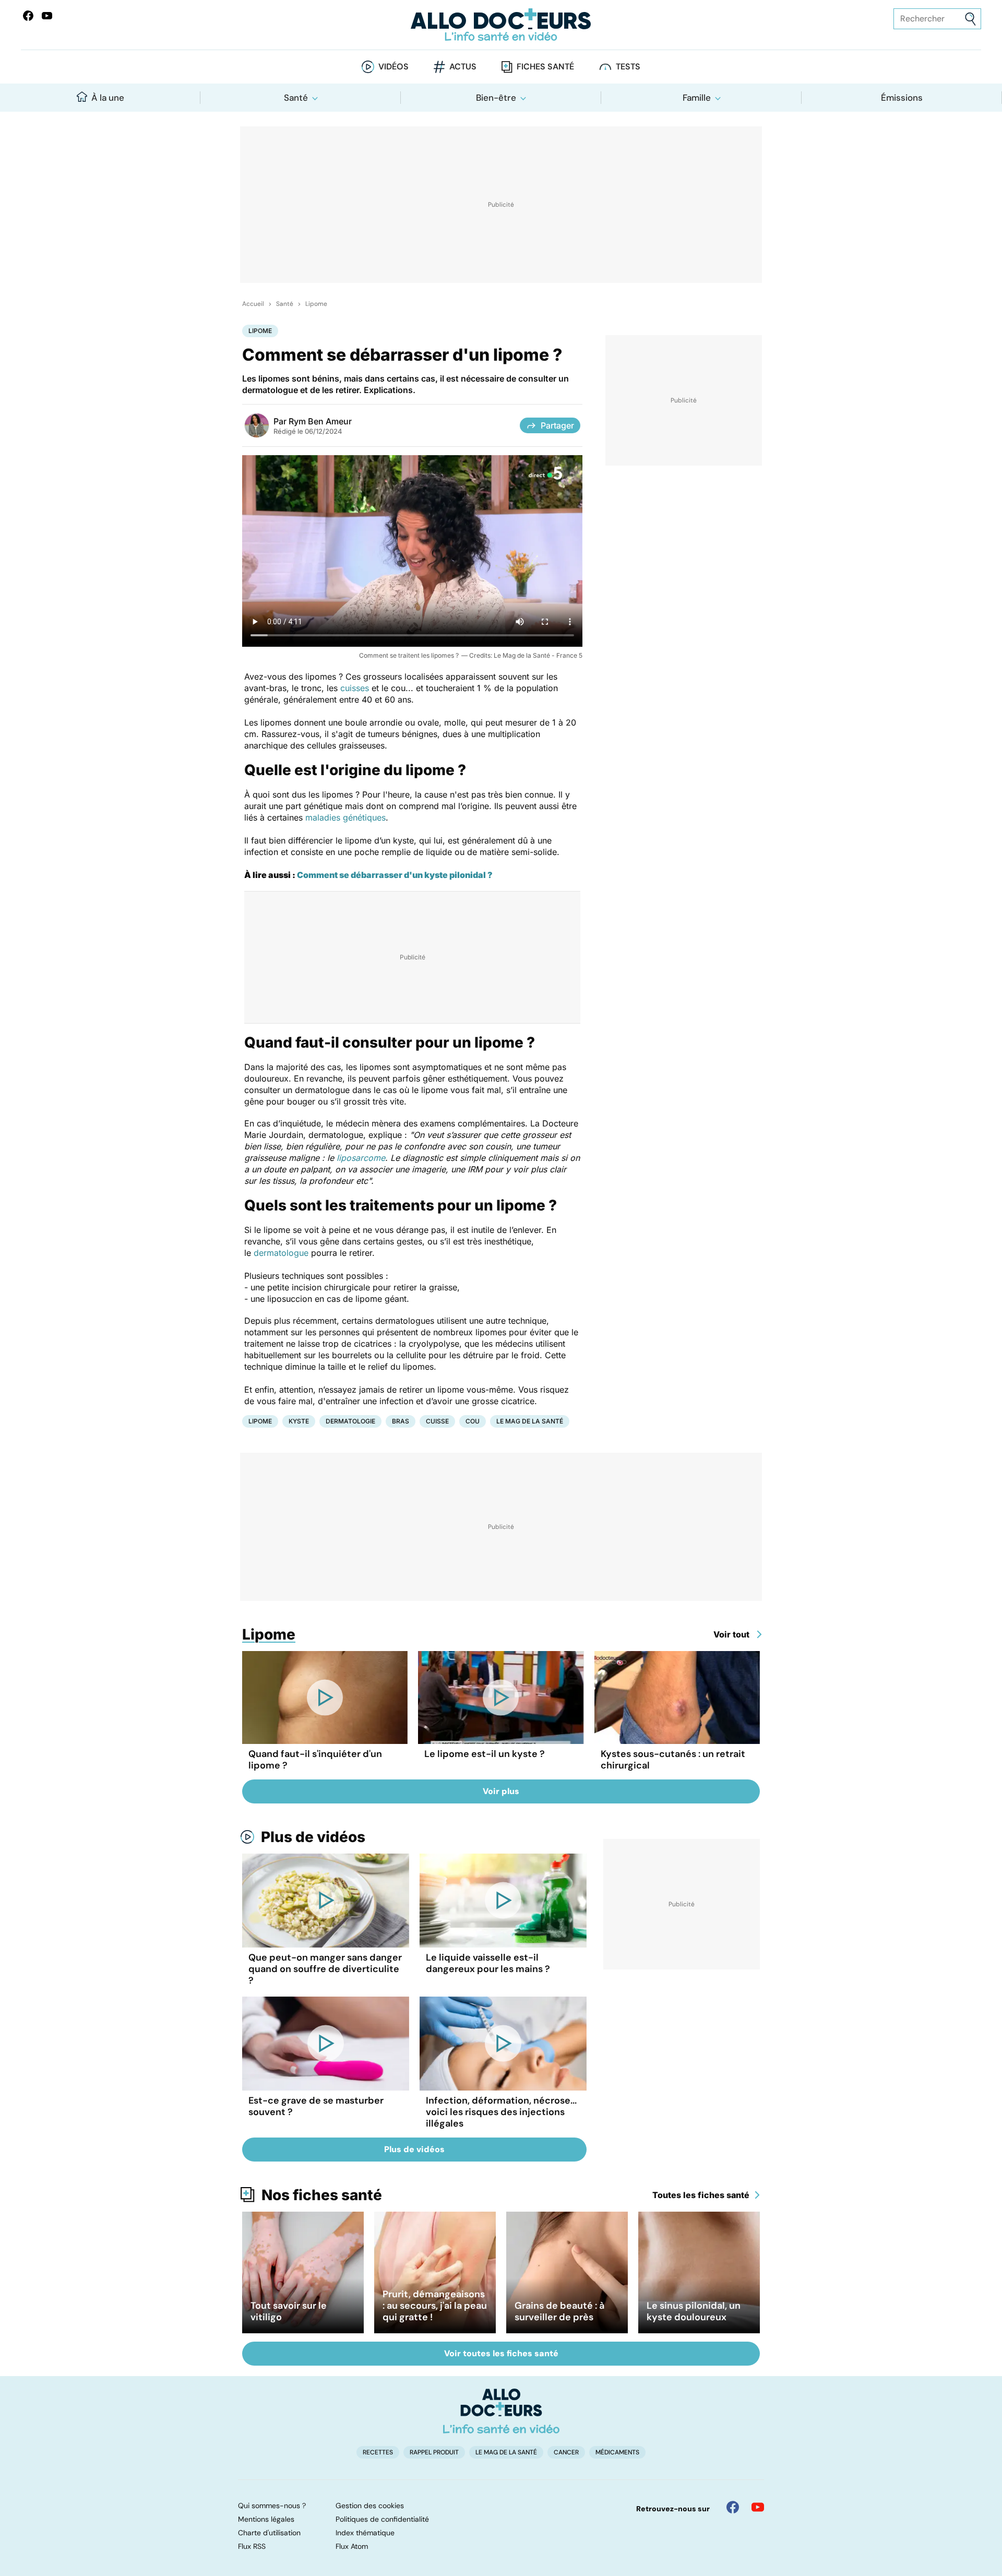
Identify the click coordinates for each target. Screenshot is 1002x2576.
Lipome (316, 304)
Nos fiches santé (322, 2195)
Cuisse (437, 1421)
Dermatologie (350, 1421)
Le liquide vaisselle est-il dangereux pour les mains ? (488, 1963)
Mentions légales (266, 2519)
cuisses (355, 688)
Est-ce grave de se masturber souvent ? (316, 2106)
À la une (108, 98)
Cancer (566, 2452)
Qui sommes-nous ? (272, 2506)
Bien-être (496, 98)
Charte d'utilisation (269, 2533)
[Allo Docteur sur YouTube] (758, 2507)
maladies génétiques (345, 817)
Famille (697, 98)
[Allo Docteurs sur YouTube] (47, 16)
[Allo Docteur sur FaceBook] (28, 16)
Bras (401, 1421)
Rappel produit (434, 2452)
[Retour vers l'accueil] (501, 25)
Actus (463, 67)
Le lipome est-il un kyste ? (485, 1754)
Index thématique (365, 2533)
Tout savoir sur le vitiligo (289, 2311)
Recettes (378, 2452)
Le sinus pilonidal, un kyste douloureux (694, 2311)
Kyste (299, 1421)
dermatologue (281, 1253)
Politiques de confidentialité (382, 2519)
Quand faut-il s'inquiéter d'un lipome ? (315, 1760)
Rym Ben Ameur (320, 421)
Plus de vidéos (313, 1837)
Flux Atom (352, 2546)
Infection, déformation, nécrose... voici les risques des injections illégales (501, 2112)
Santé (296, 98)
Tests (628, 67)
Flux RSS (252, 2546)
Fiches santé (545, 67)
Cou (473, 1421)
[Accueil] (501, 2411)
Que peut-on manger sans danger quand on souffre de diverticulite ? (325, 1969)
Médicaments (617, 2452)
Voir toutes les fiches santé (501, 2353)
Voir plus (501, 1791)
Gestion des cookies (370, 2506)
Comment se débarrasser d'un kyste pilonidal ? (395, 875)
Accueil (253, 304)
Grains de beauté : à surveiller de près (559, 2311)
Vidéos (393, 67)
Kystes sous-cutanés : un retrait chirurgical (673, 1760)
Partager (557, 425)
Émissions (902, 98)
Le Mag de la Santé (530, 1421)
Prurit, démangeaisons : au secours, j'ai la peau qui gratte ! (435, 2306)
